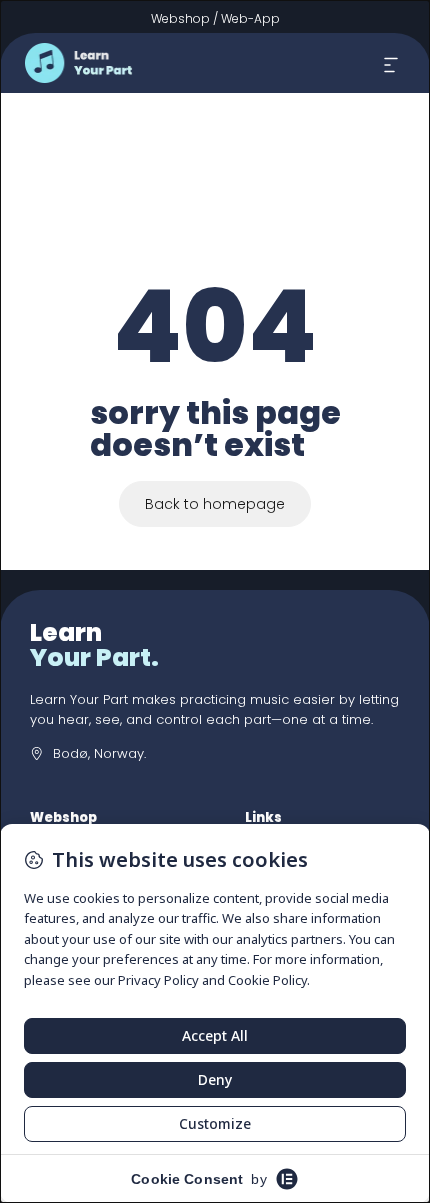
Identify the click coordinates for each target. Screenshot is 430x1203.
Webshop (180, 18)
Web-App (250, 18)
